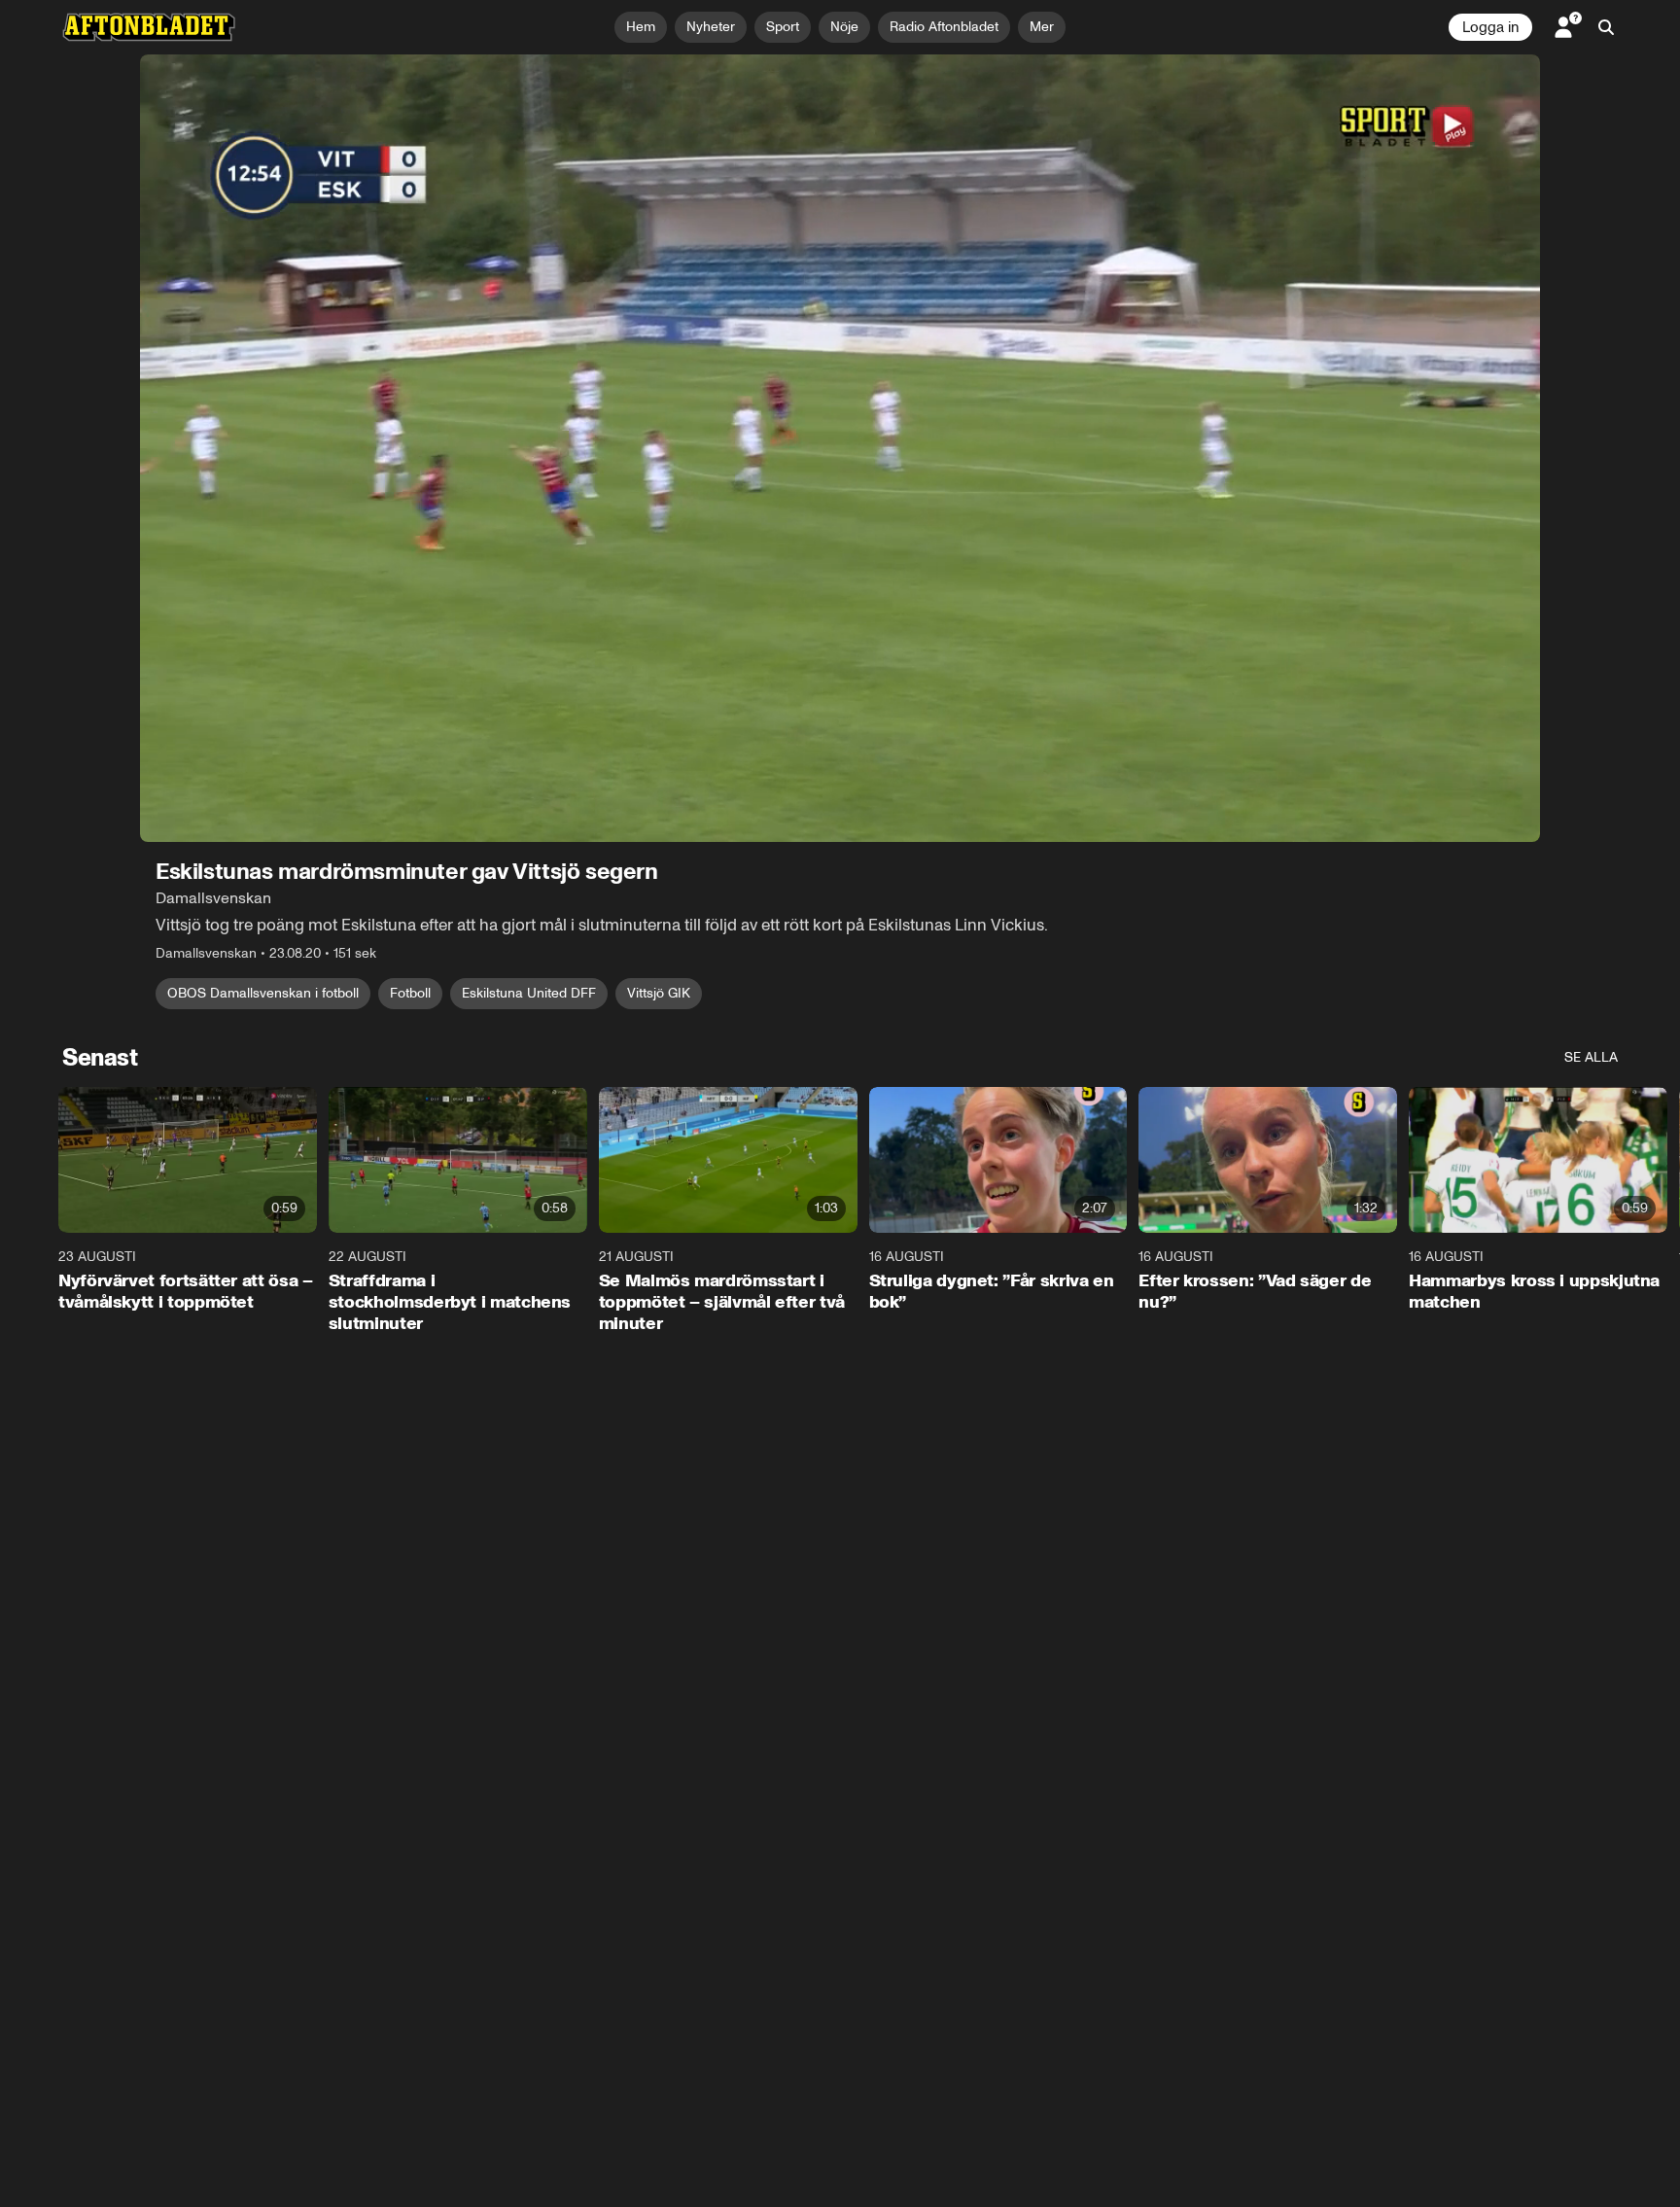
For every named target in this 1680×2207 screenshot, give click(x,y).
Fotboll (410, 993)
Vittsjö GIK (659, 993)
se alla (1591, 1057)
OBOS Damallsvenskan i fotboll (263, 993)
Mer (1042, 27)
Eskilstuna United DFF (529, 993)
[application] (840, 448)
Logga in (1490, 27)
